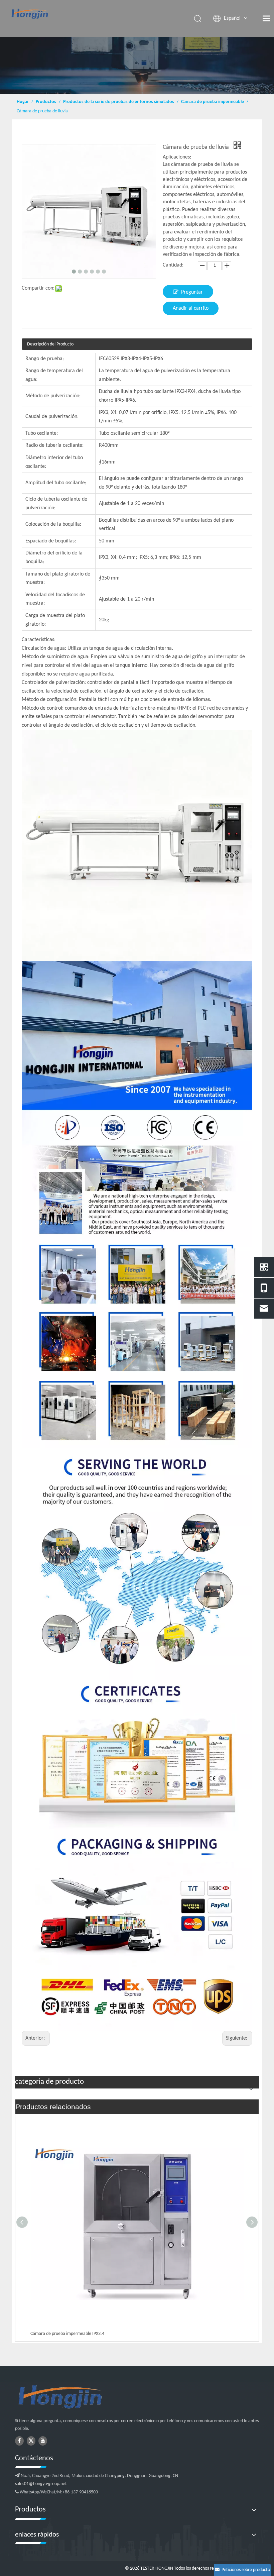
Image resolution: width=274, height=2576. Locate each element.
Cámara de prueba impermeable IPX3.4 (67, 2334)
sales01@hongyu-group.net (41, 2484)
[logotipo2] (94, 2397)
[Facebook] (19, 2441)
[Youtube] (43, 2441)
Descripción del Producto (50, 344)
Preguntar (192, 292)
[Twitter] (31, 2441)
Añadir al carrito (191, 308)
